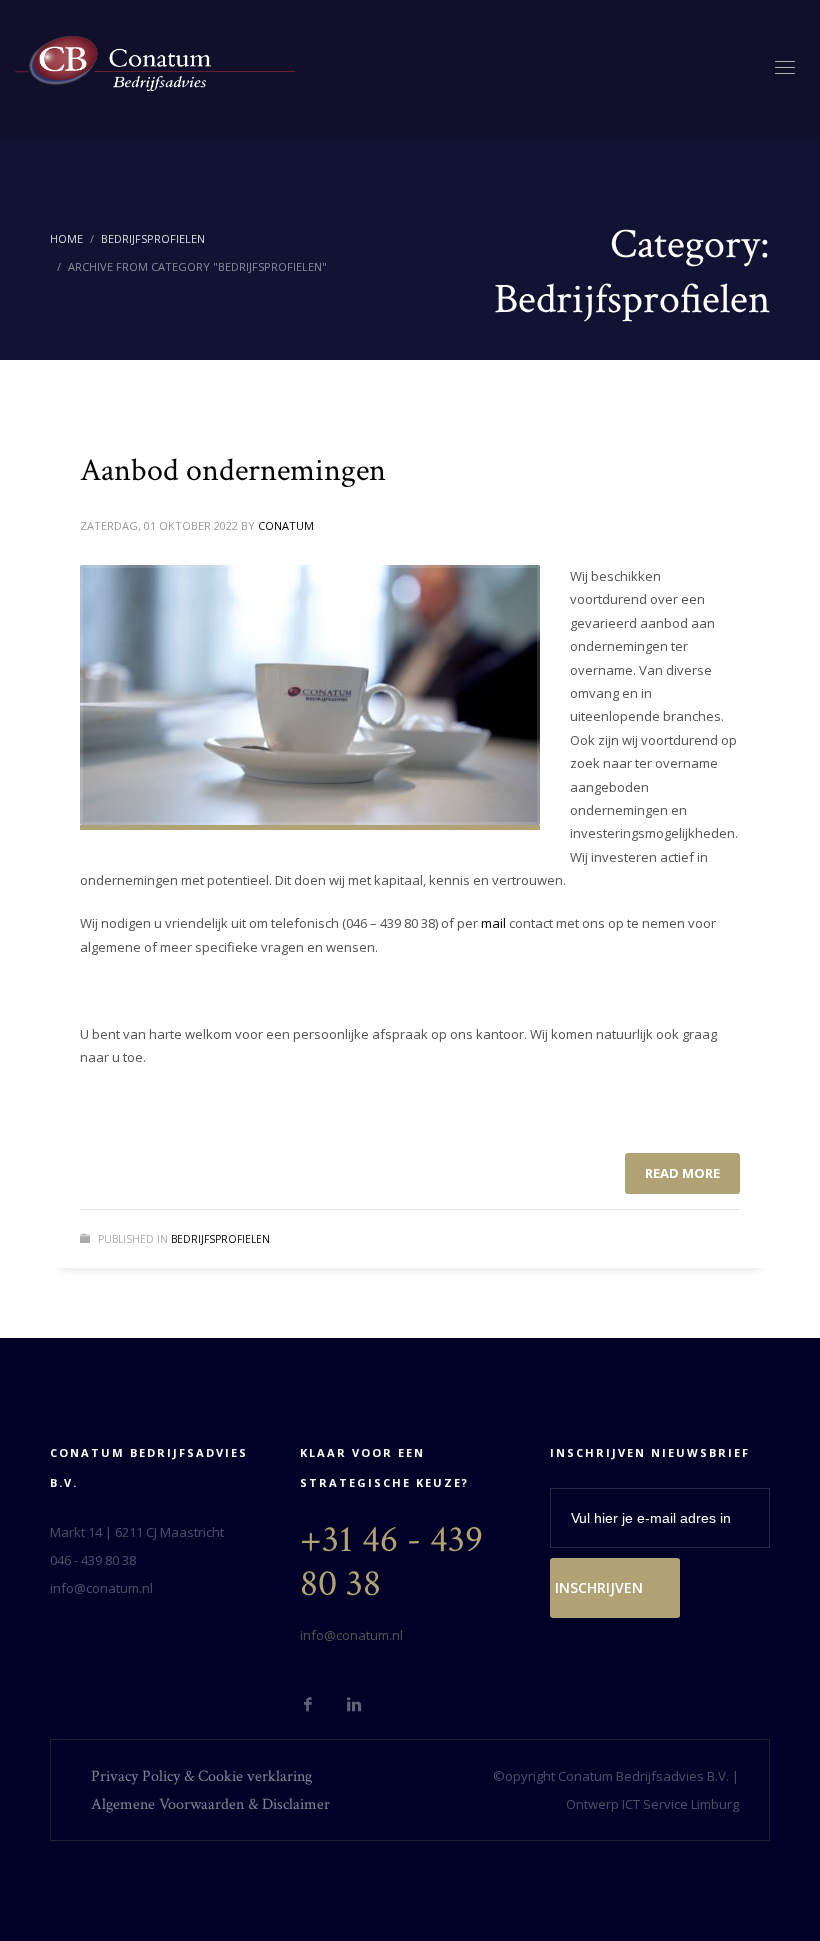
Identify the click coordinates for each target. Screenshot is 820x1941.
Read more (682, 1173)
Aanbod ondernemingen (233, 470)
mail (493, 923)
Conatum (286, 525)
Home (66, 238)
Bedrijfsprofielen (153, 238)
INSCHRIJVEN (599, 1587)
